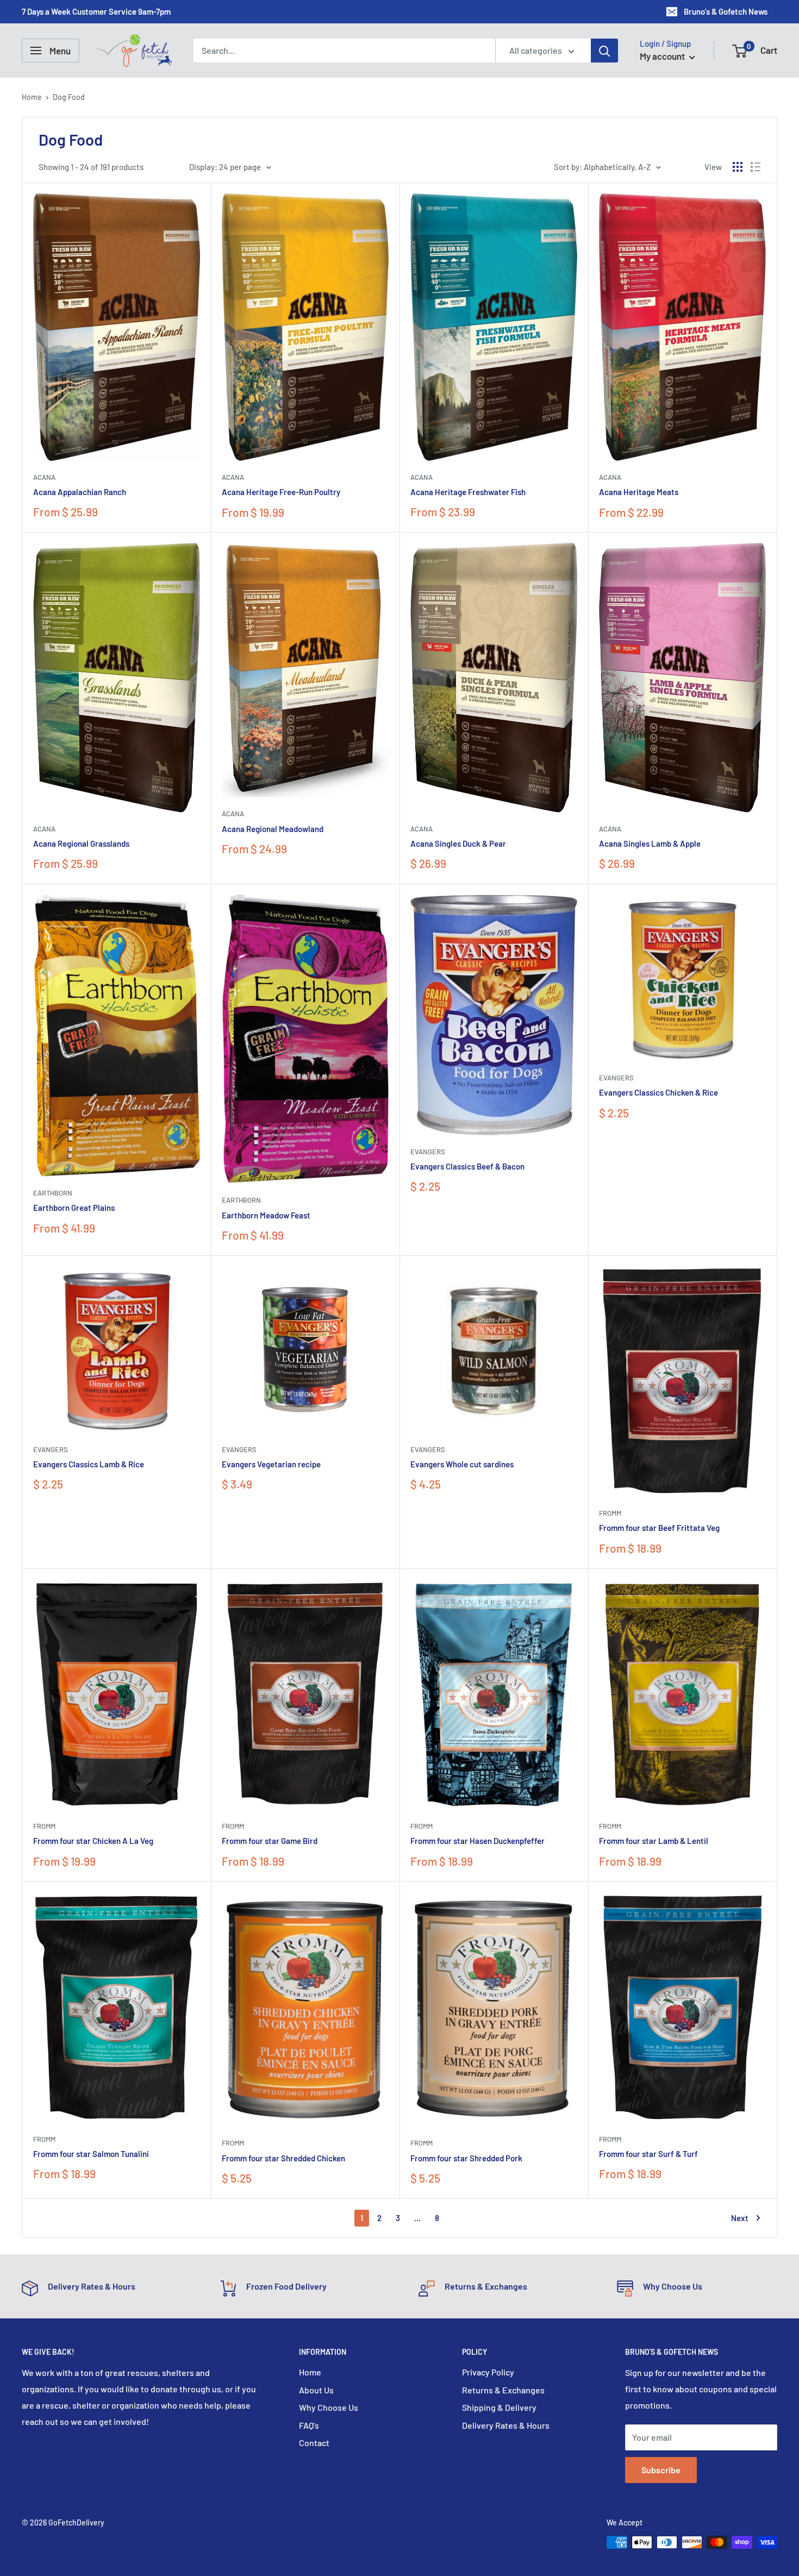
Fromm (610, 1513)
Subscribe (661, 2470)
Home (32, 97)
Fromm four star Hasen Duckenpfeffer (477, 1841)
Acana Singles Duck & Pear (458, 843)
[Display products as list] (756, 167)
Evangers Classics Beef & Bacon (467, 1166)
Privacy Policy (488, 2372)
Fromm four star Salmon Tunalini (91, 2154)
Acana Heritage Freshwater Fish (468, 492)
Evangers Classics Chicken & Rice (658, 1092)
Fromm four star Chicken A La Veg (93, 1841)
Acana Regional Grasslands (81, 843)
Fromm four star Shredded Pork (466, 2158)
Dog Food (69, 97)
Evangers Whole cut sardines (462, 1464)
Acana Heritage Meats (639, 492)
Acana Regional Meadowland (273, 829)
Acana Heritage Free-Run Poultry (281, 492)
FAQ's (309, 2425)
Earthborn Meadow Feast (266, 1215)
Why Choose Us (329, 2407)
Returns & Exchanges (503, 2390)
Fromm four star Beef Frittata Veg (659, 1528)
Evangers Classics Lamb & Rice (89, 1464)
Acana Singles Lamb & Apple (650, 843)
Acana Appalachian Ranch (80, 492)
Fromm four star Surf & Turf (648, 2154)
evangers (428, 1152)
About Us (316, 2390)
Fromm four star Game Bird (270, 1841)
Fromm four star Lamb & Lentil (654, 1841)
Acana (44, 477)
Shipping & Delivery (499, 2407)
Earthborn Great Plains (74, 1208)
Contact (314, 2443)
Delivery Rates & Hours (506, 2425)
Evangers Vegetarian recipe (271, 1464)
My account (663, 56)
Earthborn (53, 1193)
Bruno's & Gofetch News (726, 11)
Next (740, 2218)
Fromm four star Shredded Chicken (283, 2158)
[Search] (604, 51)
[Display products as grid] (738, 167)
